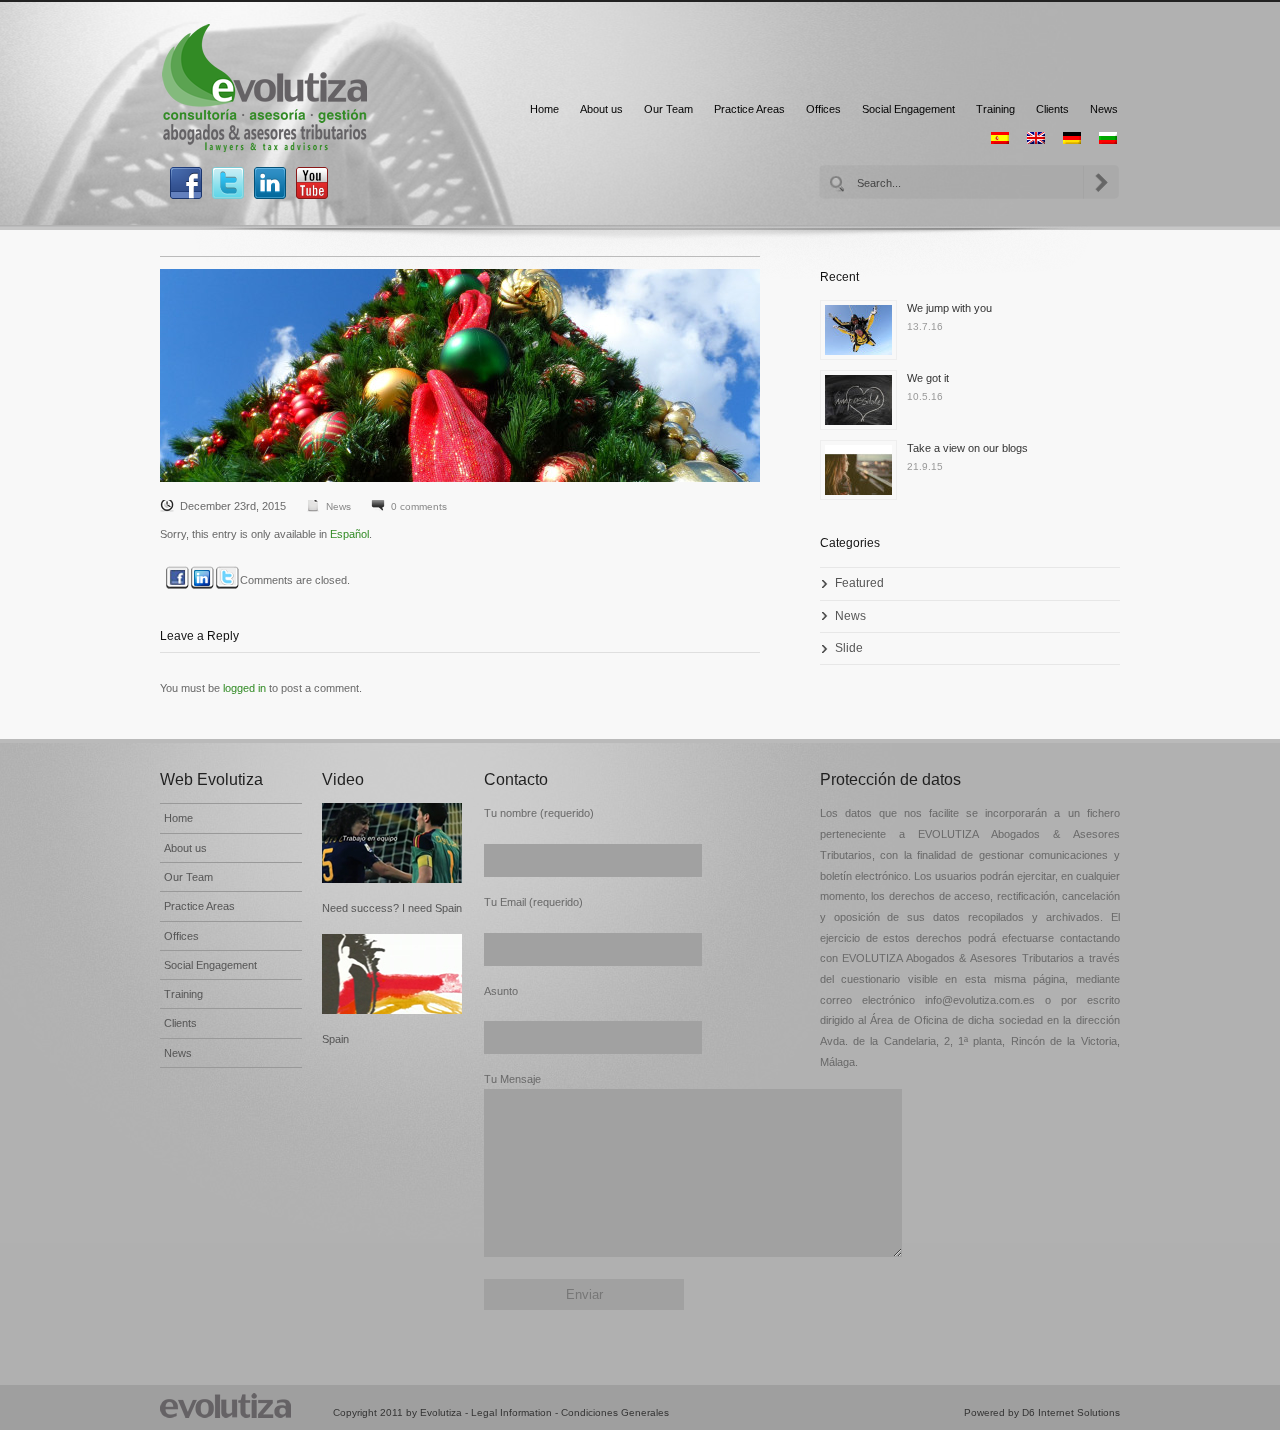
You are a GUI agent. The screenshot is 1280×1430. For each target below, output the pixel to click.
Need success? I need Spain (392, 908)
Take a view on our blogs (967, 448)
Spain (335, 1039)
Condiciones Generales (615, 1412)
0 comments (419, 506)
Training (995, 109)
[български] (1108, 138)
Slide (849, 648)
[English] (1036, 138)
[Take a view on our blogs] (863, 475)
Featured (859, 583)
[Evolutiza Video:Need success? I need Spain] (393, 843)
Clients (1052, 109)
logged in (244, 688)
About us (601, 109)
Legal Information (511, 1412)
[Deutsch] (1072, 138)
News (1104, 109)
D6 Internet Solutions (1071, 1412)
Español (349, 534)
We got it (928, 378)
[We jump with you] (863, 335)
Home (544, 109)
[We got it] (863, 405)
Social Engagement (908, 109)
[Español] (1000, 138)
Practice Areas (749, 109)
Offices (823, 109)
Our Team (668, 109)
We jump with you (949, 308)
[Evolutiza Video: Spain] (393, 974)
